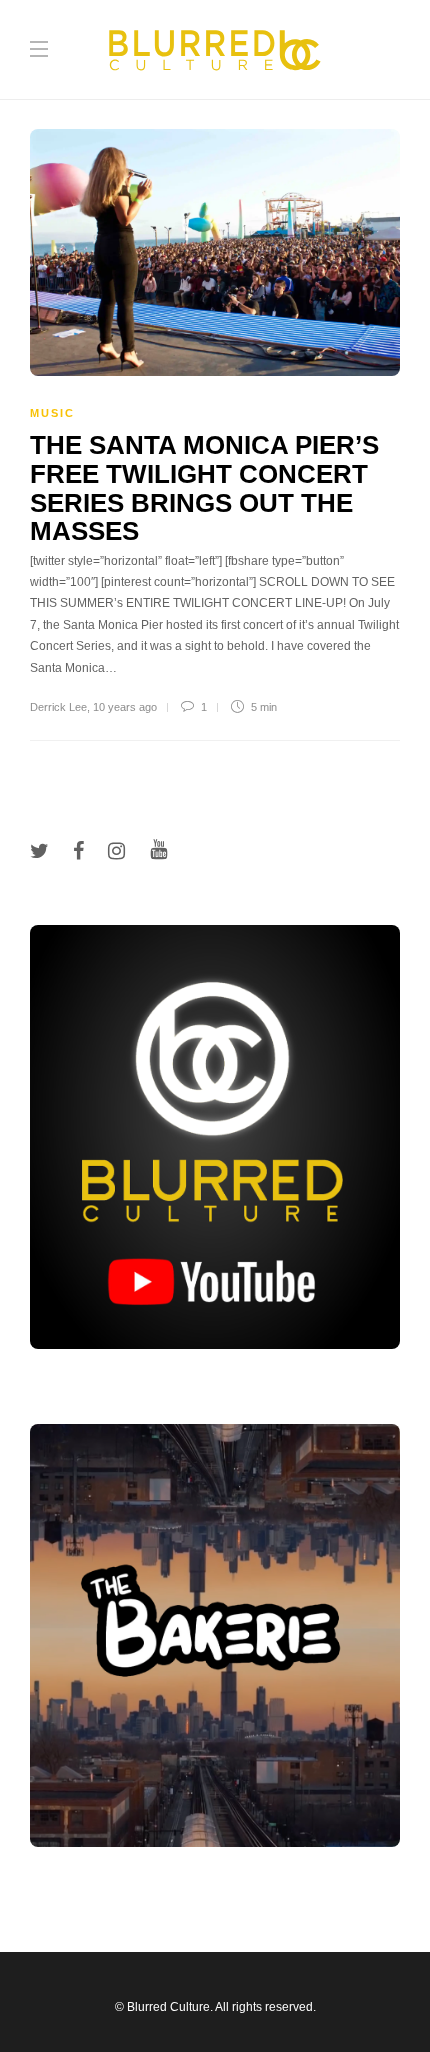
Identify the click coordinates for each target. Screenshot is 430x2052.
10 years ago (125, 707)
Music (52, 413)
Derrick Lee (58, 707)
